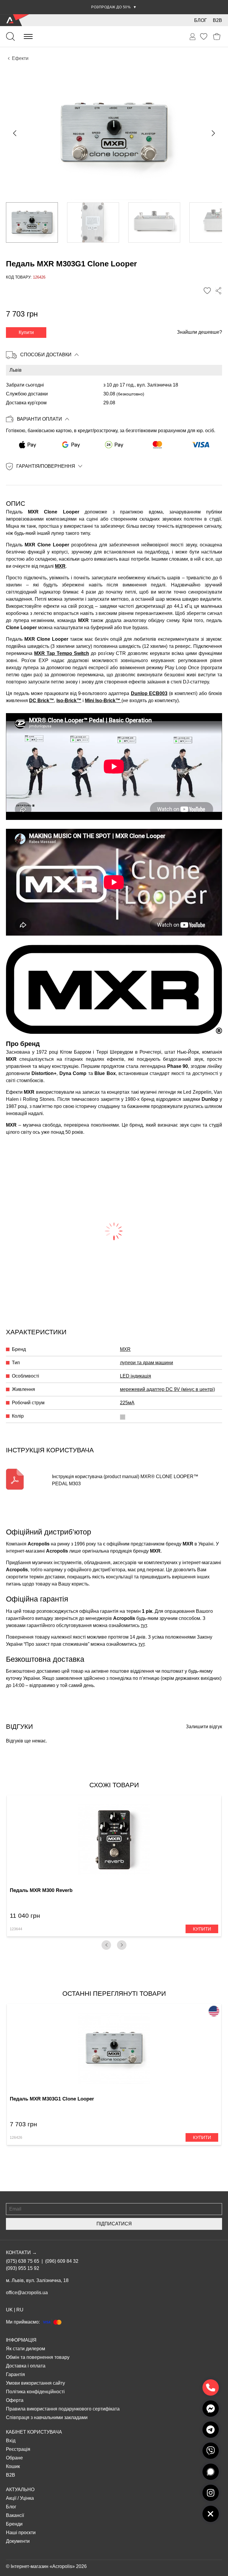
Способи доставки (46, 355)
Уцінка (27, 2498)
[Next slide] (213, 133)
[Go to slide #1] (32, 222)
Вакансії (15, 2515)
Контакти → (21, 2253)
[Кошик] (217, 37)
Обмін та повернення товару (38, 2357)
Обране (14, 2458)
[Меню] (28, 36)
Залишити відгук (204, 1727)
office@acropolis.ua (27, 2293)
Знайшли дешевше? (199, 332)
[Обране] (204, 36)
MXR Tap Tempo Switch (62, 653)
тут (144, 1625)
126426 (16, 2138)
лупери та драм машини (147, 1363)
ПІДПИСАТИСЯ (114, 2224)
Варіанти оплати (39, 419)
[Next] (122, 1945)
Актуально (20, 2490)
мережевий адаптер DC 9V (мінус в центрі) (167, 1389)
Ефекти (20, 58)
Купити (26, 332)
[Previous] (106, 1945)
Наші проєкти (21, 2533)
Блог (201, 20)
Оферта (15, 2400)
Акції (11, 2498)
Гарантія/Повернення (46, 466)
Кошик (13, 2466)
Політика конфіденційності (35, 2392)
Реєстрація (18, 2449)
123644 (16, 1929)
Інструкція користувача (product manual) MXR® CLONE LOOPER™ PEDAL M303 (125, 1480)
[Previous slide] (15, 133)
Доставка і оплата (26, 2366)
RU (20, 2310)
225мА (127, 1403)
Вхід (11, 2441)
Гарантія (15, 2374)
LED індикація (136, 1376)
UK (9, 2310)
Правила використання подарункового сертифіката (63, 2409)
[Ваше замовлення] (193, 37)
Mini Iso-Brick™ (103, 701)
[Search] (10, 36)
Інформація (21, 2340)
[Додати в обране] (207, 291)
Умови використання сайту (35, 2383)
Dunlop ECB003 (149, 693)
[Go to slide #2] (93, 222)
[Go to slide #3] (154, 222)
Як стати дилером (26, 2349)
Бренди (14, 2524)
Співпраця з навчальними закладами (47, 2417)
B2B (217, 20)
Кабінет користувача (34, 2432)
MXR (60, 566)
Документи (18, 2541)
